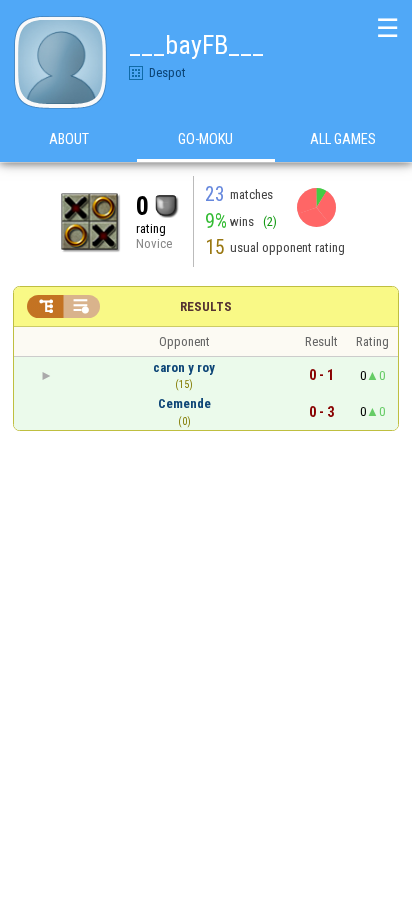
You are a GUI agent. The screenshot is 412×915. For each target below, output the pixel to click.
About (69, 139)
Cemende (184, 403)
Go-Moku (205, 139)
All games (343, 139)
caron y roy (184, 367)
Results (206, 306)
